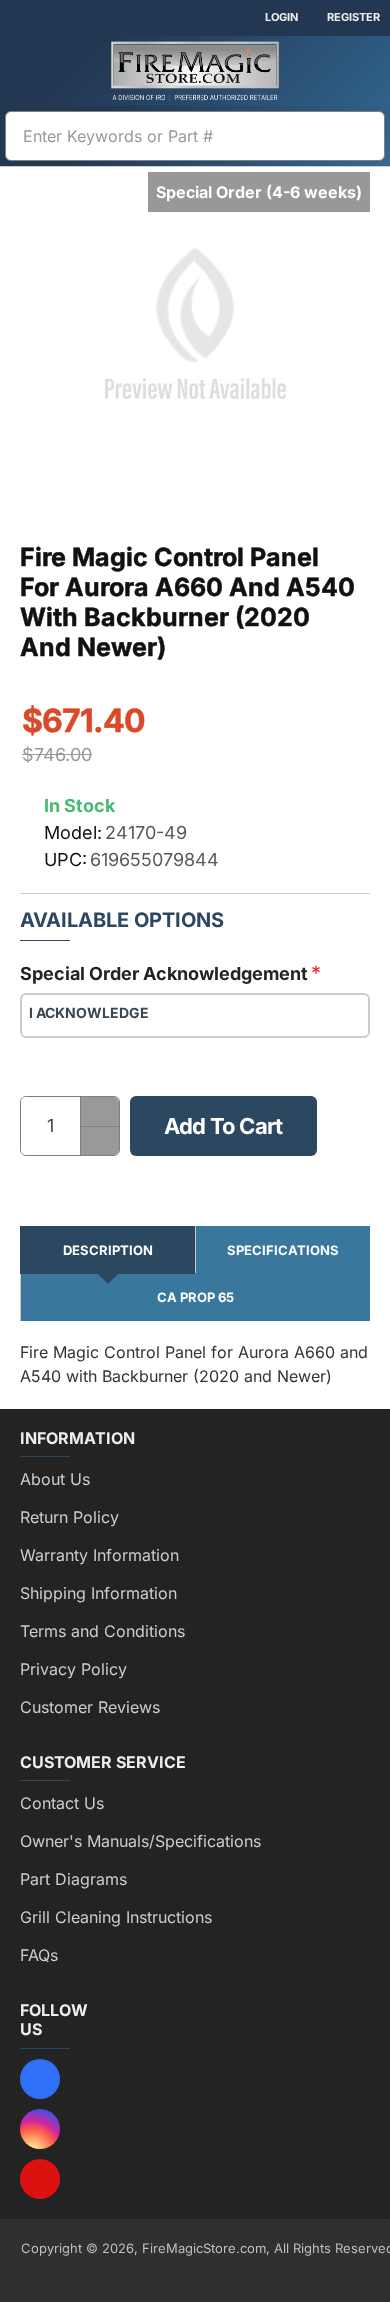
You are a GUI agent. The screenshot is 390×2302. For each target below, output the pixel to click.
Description (108, 1250)
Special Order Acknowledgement (164, 973)
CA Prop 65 (195, 1297)
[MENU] (30, 71)
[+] (99, 1111)
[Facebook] (40, 2079)
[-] (99, 1140)
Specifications (283, 1250)
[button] (223, 1126)
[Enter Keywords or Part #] (361, 136)
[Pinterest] (40, 2179)
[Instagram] (40, 2129)
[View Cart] (360, 71)
